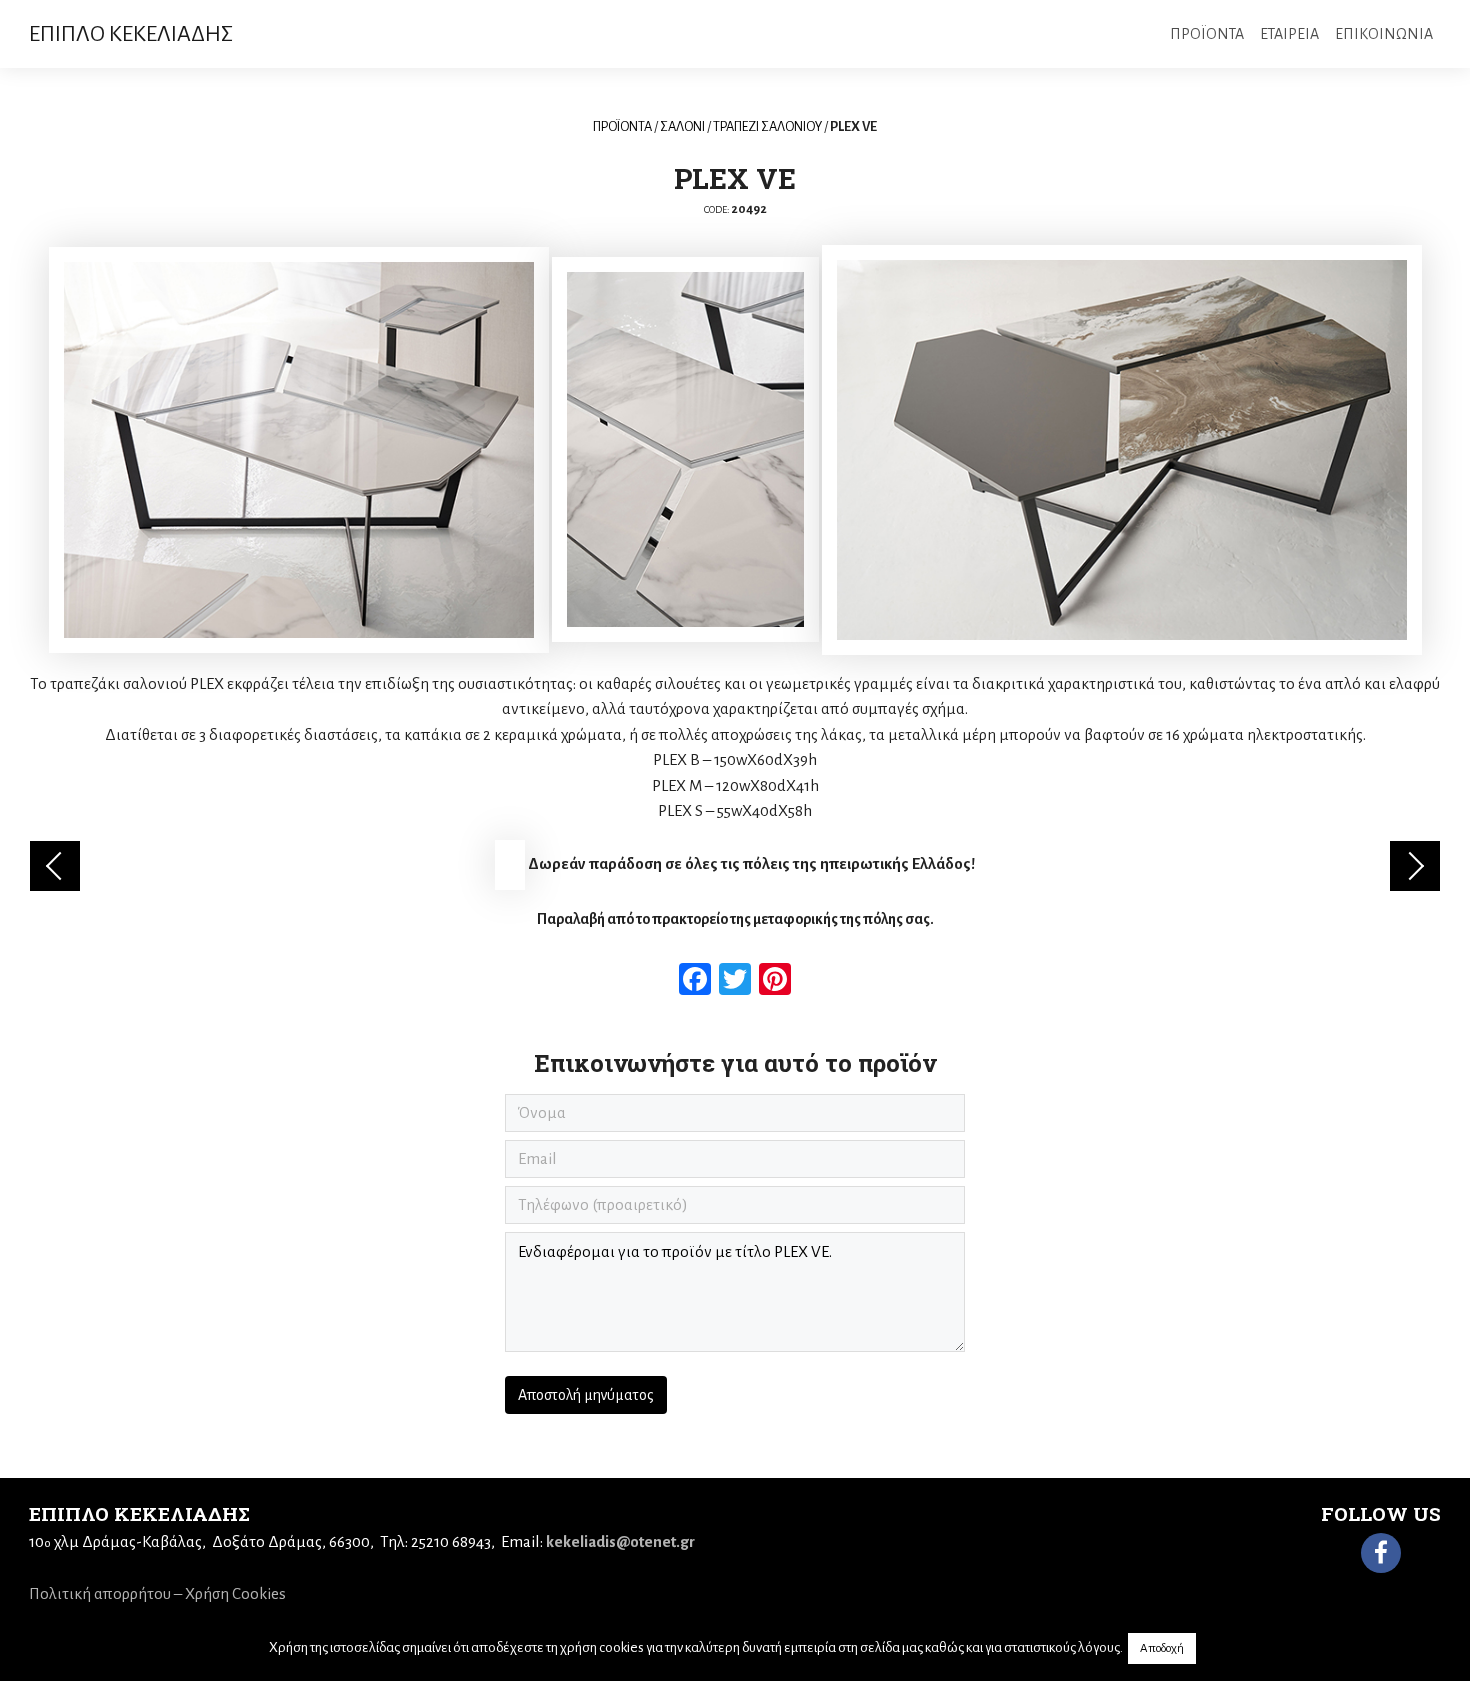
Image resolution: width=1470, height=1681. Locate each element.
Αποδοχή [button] (1162, 1648)
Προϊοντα (1207, 34)
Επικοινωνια (1384, 34)
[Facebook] (1381, 1553)
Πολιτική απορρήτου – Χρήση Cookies (157, 1593)
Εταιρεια (1289, 34)
